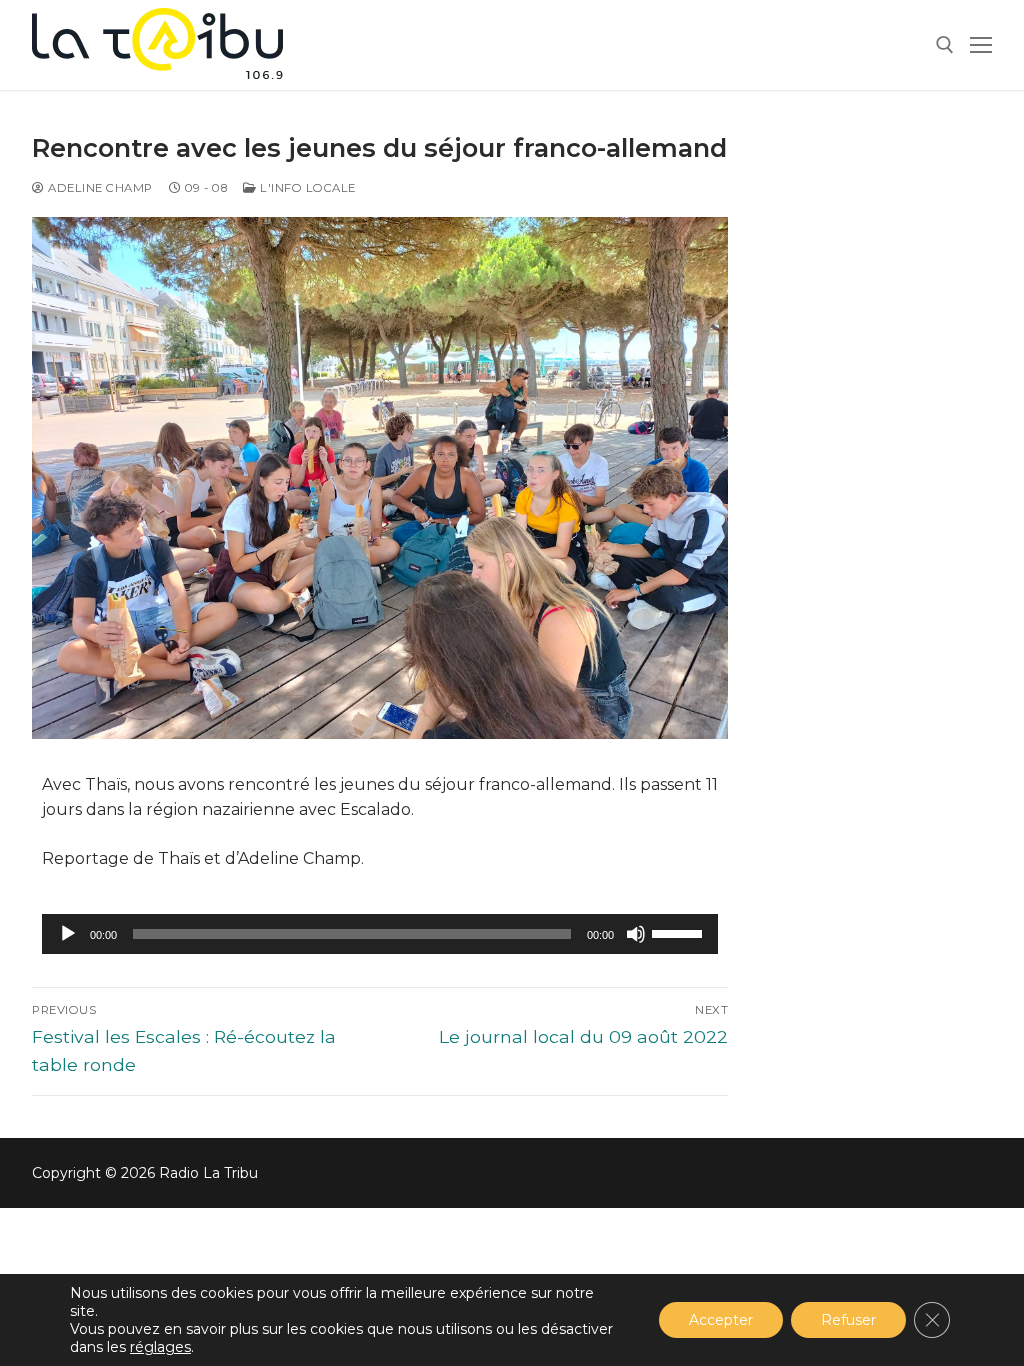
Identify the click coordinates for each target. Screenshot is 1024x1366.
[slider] (680, 932)
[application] (380, 934)
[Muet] (636, 934)
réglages (160, 1347)
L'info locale (306, 188)
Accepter (721, 1320)
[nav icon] (981, 45)
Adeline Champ (99, 188)
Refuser (848, 1320)
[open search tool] (945, 45)
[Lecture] (68, 934)
